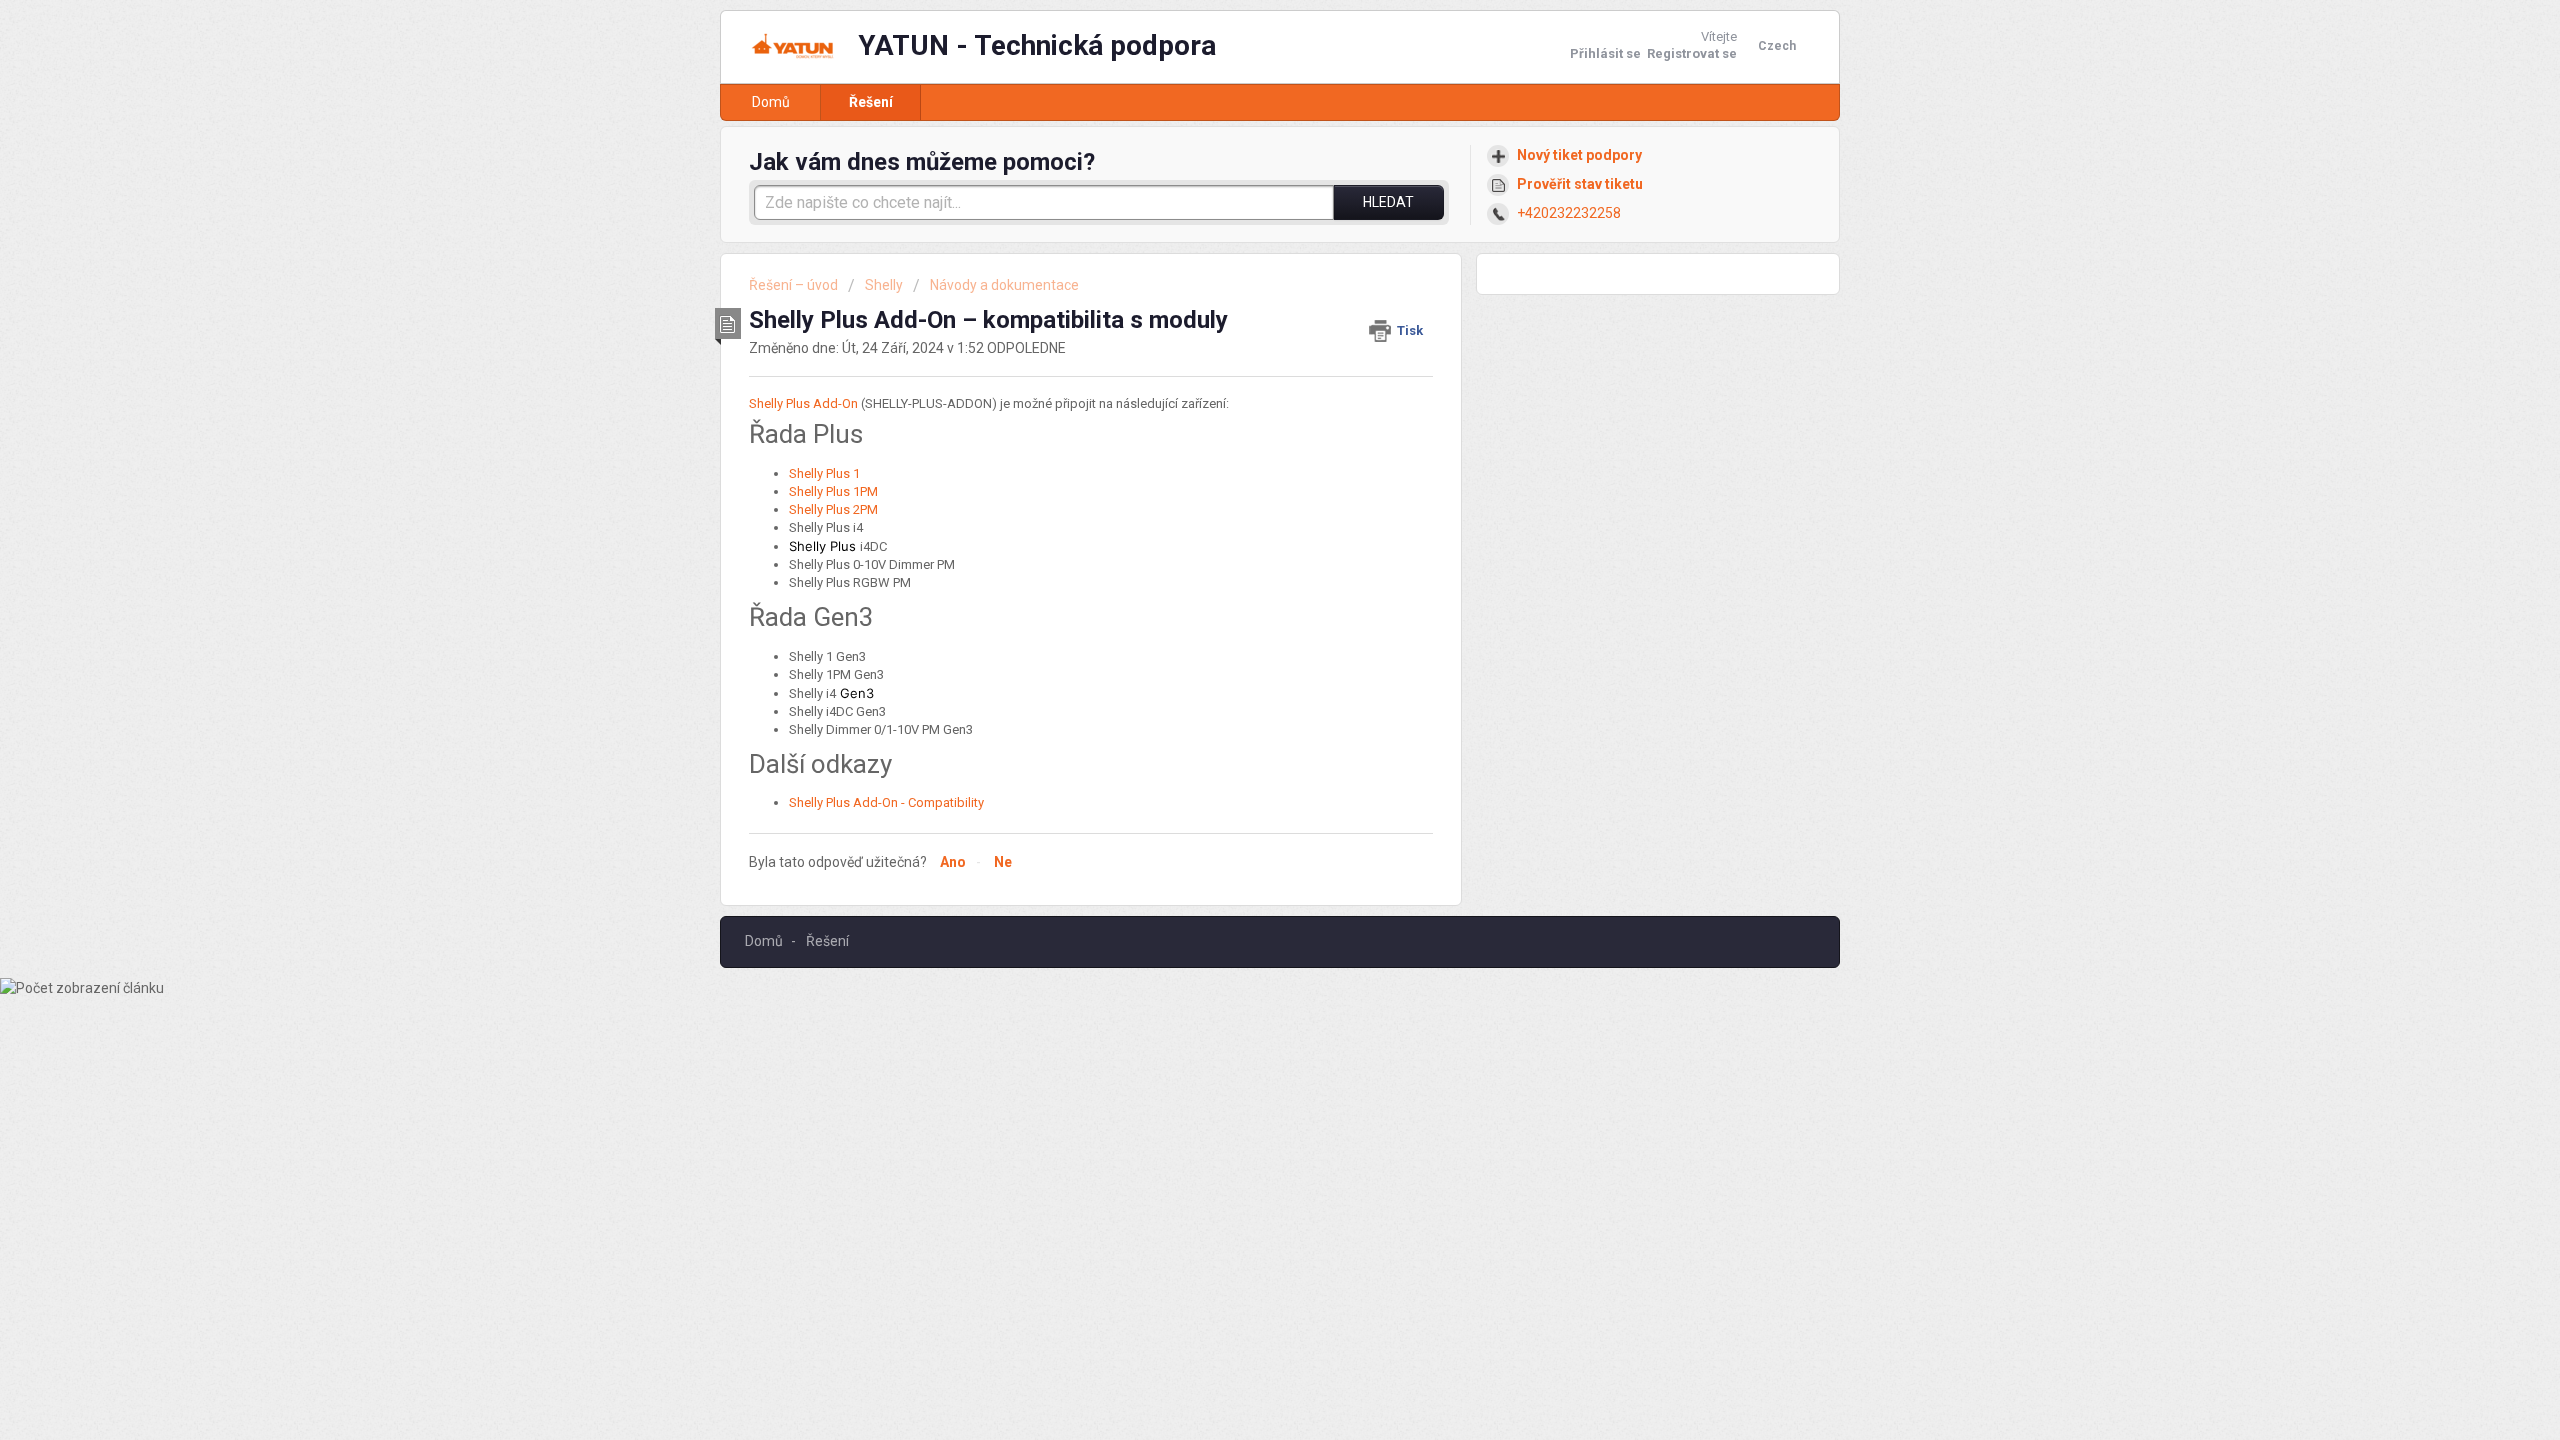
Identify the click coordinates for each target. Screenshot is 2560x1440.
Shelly (884, 285)
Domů (771, 102)
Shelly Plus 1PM (833, 491)
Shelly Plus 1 (824, 473)
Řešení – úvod (795, 285)
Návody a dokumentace (1004, 285)
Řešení (871, 102)
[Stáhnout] (1243, 464)
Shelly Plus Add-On (803, 403)
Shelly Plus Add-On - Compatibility (886, 802)
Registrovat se (1692, 53)
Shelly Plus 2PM (833, 509)
